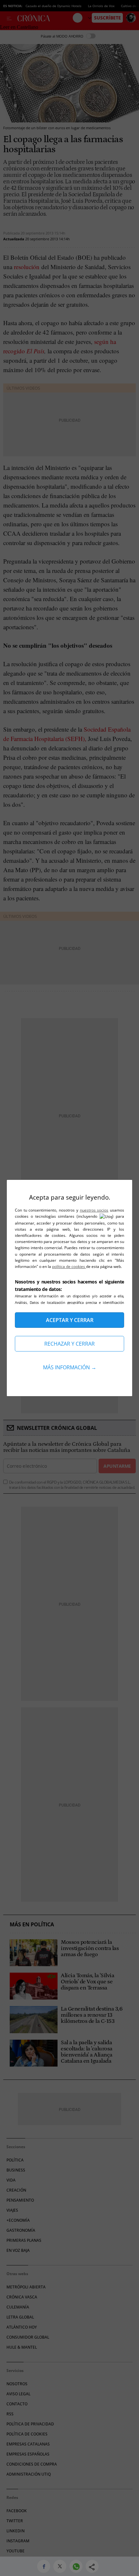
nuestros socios (94, 1210)
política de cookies (69, 1266)
